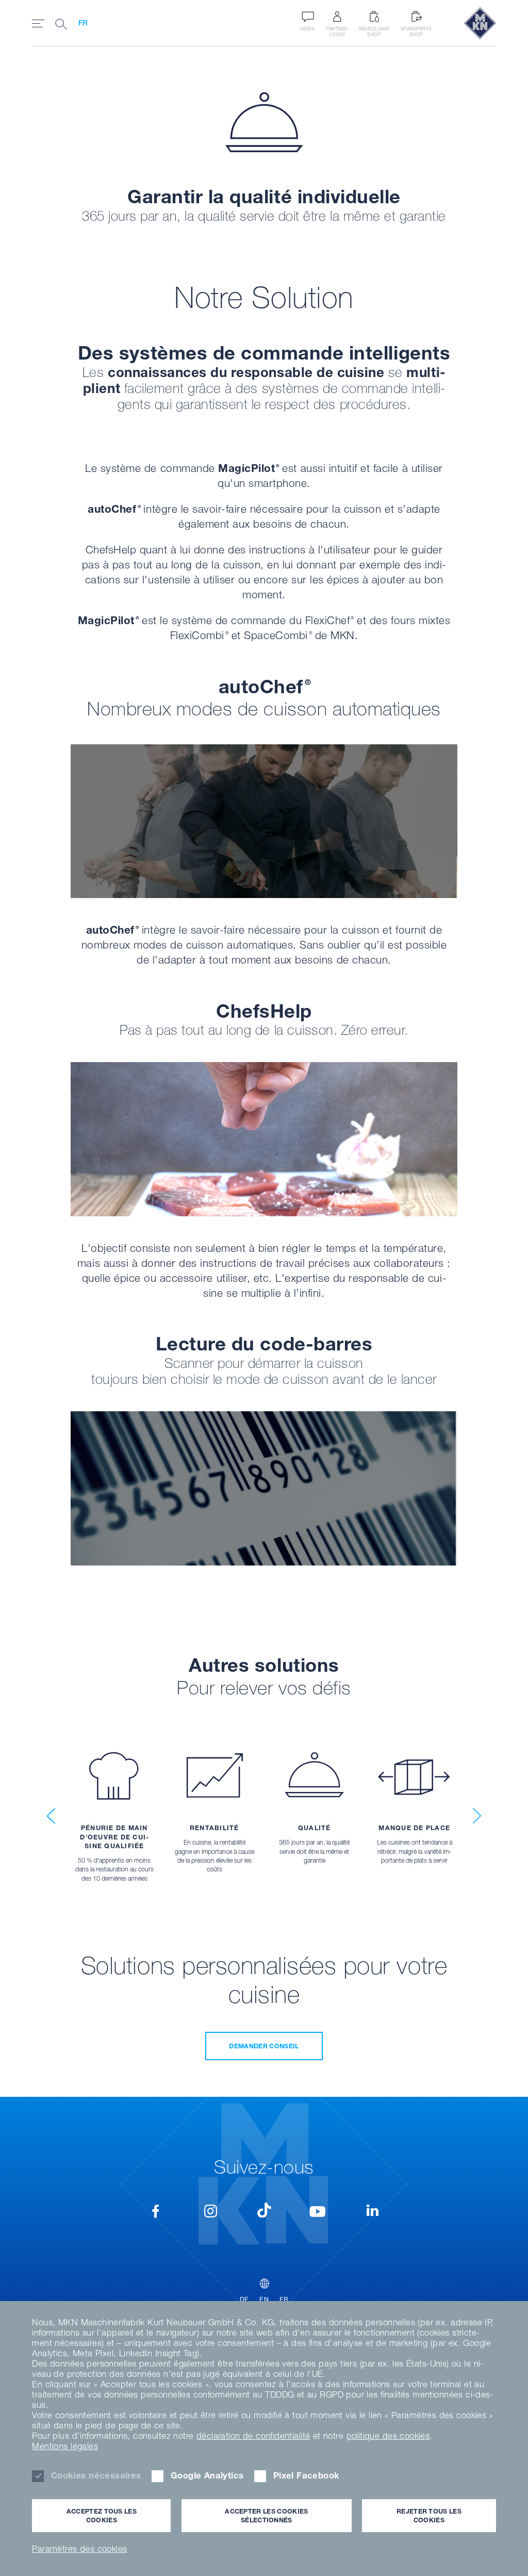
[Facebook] (156, 2213)
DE (244, 2299)
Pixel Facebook (306, 2475)
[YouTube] (317, 2213)
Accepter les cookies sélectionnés (266, 2516)
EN (264, 2299)
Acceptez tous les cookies (102, 2516)
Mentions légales (65, 2446)
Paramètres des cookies (79, 2549)
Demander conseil (264, 2046)
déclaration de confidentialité (253, 2436)
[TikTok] (264, 2210)
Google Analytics (207, 2475)
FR (83, 23)
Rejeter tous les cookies (429, 2516)
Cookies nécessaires (96, 2475)
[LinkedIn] (372, 2213)
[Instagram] (211, 2213)
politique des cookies (388, 2436)
